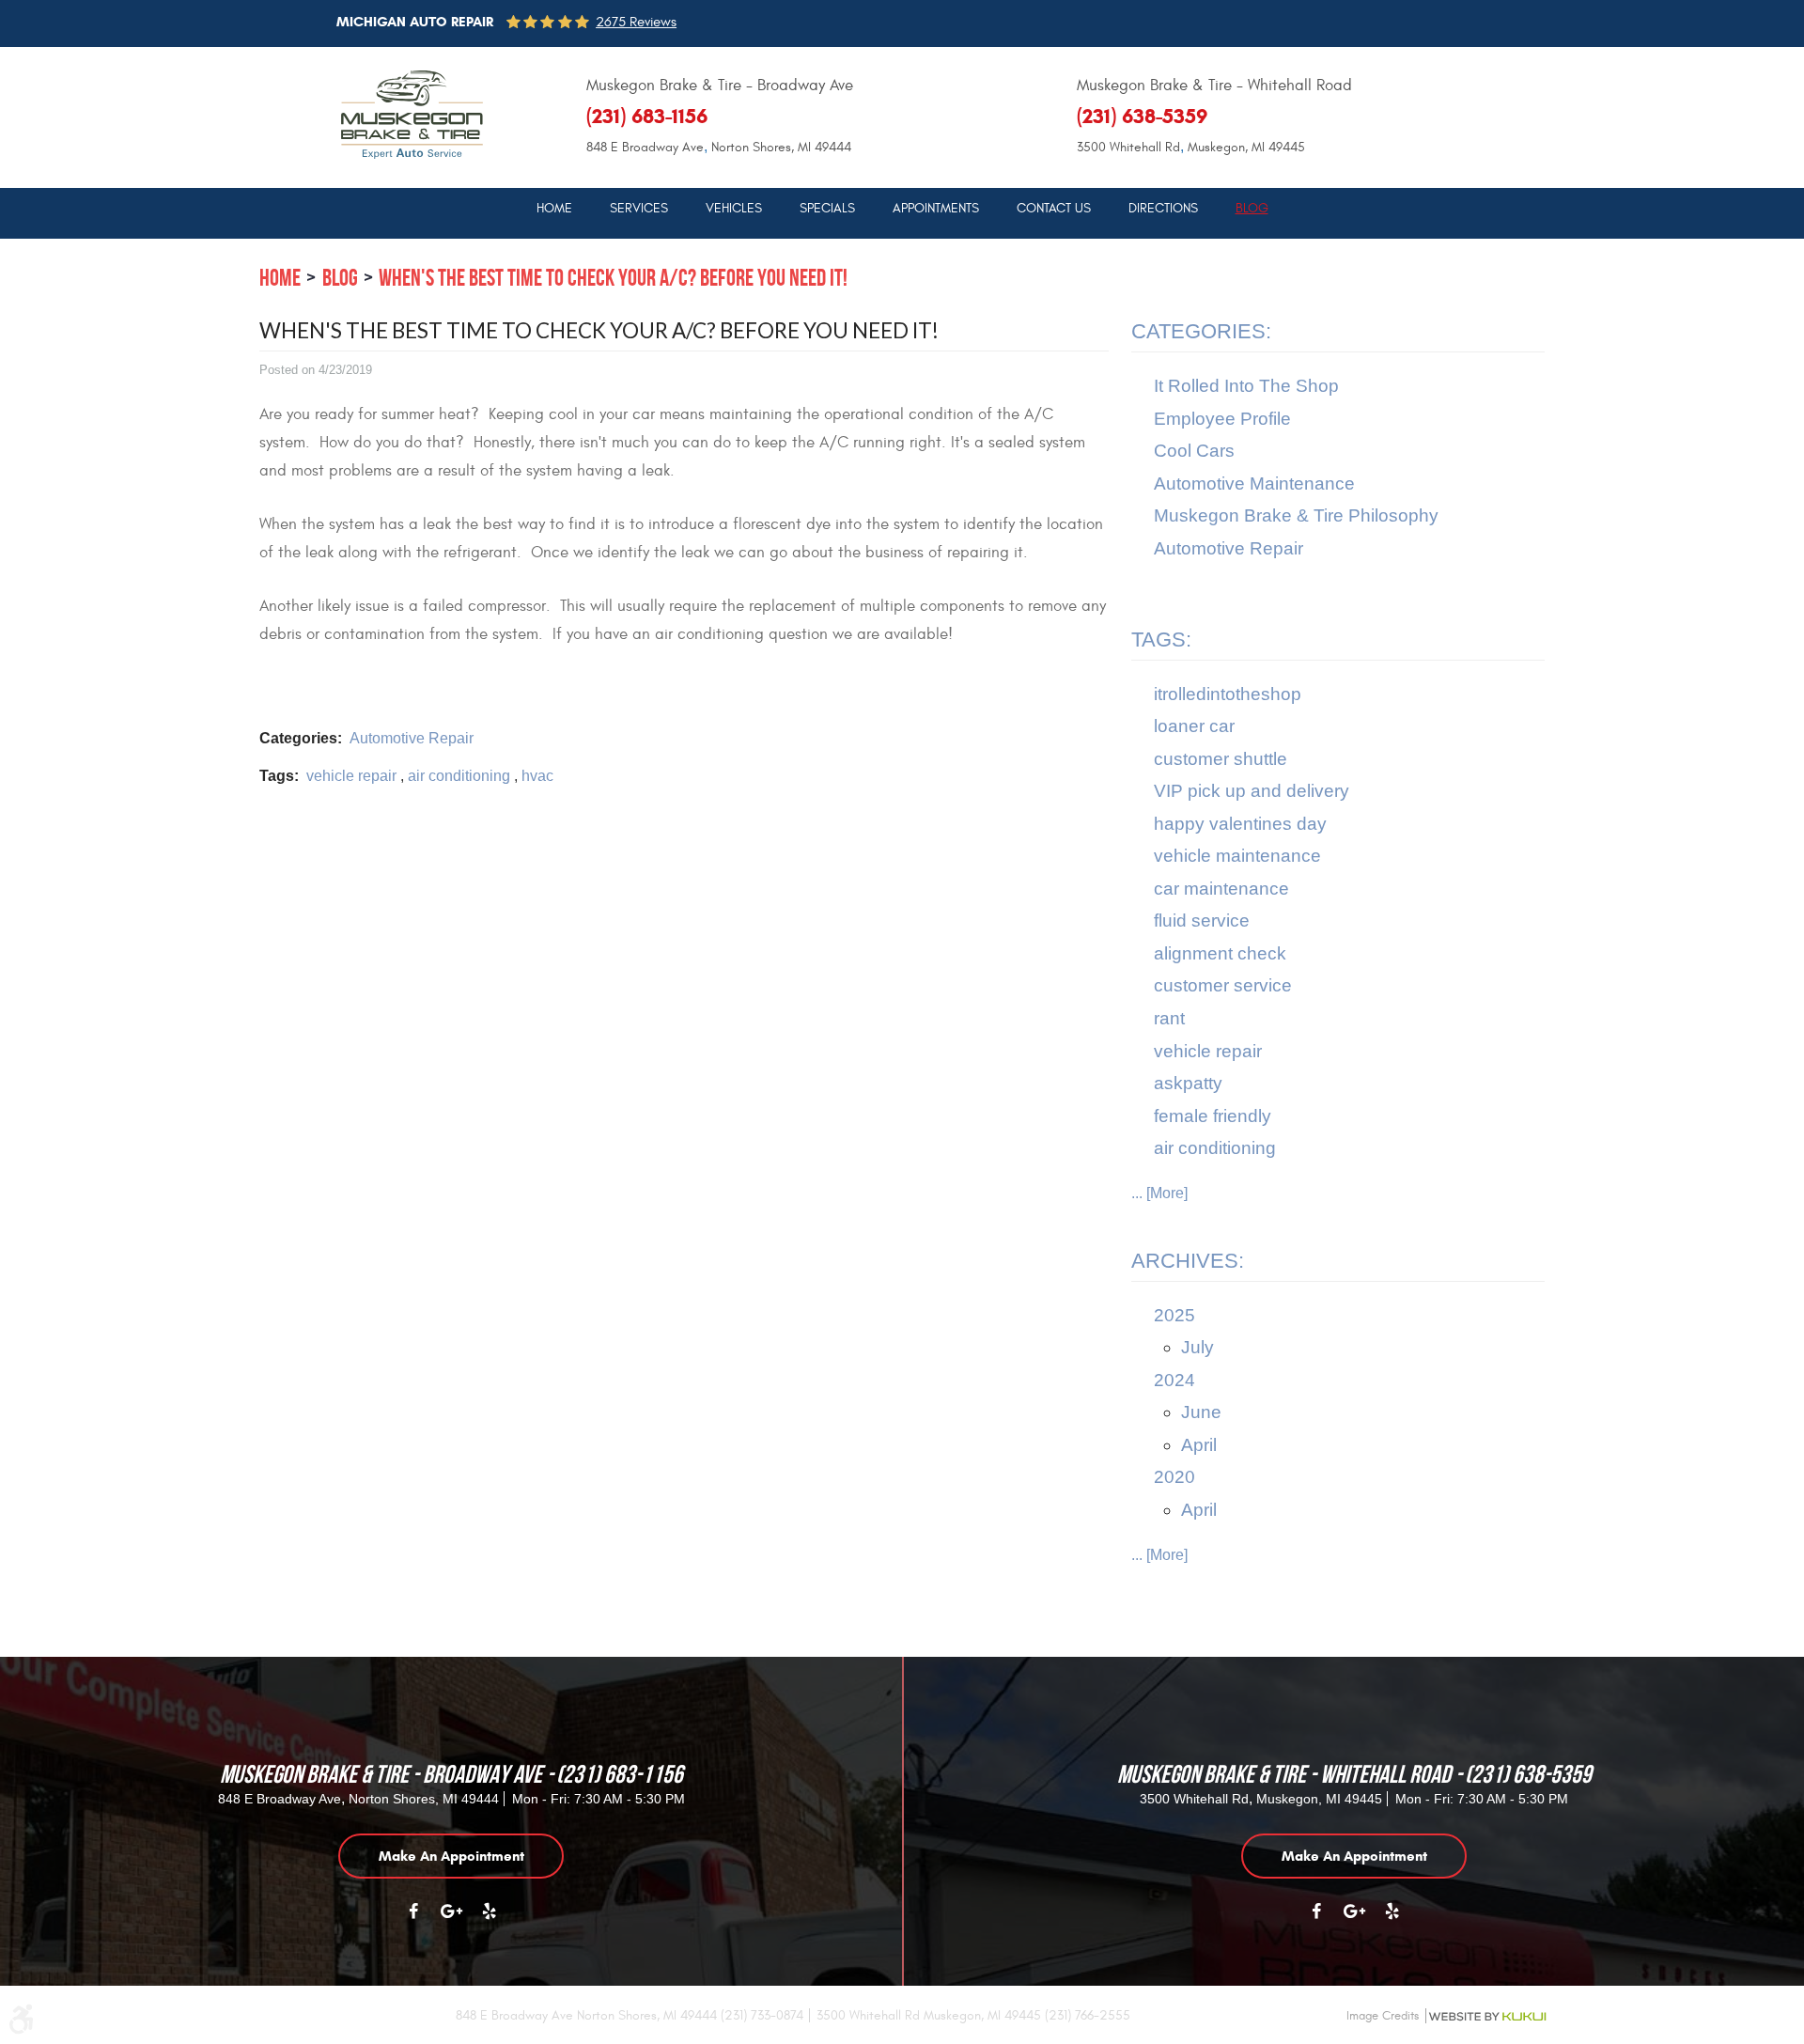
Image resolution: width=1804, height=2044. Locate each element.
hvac (537, 776)
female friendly (1213, 1116)
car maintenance (1221, 889)
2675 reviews (636, 22)
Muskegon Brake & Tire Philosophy (1296, 515)
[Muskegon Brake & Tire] (412, 115)
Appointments (936, 209)
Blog (1252, 209)
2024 (1174, 1380)
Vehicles (734, 209)
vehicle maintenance (1237, 856)
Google (451, 1921)
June (1201, 1412)
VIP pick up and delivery (1252, 791)
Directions (1163, 209)
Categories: (1201, 331)
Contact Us (1054, 209)
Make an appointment (451, 1856)
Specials (827, 209)
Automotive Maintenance (1254, 484)
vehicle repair (351, 776)
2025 (1174, 1315)
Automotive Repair (412, 738)
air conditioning (459, 776)
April (1199, 1445)
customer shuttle (1221, 759)
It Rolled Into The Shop (1246, 386)
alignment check (1220, 953)
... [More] (1159, 1193)
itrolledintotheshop (1228, 694)
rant (1169, 1018)
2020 (1174, 1477)
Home (554, 209)
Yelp (489, 1921)
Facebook (413, 1921)
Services (639, 209)
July (1197, 1347)
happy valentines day (1240, 824)
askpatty (1188, 1083)
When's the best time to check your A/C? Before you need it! (613, 278)
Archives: (1188, 1261)
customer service (1223, 985)
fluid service (1202, 921)
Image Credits (1383, 2016)
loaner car (1194, 726)
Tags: (1161, 640)
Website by (1487, 2017)
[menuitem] (554, 208)
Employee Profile (1222, 419)
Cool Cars (1194, 451)
